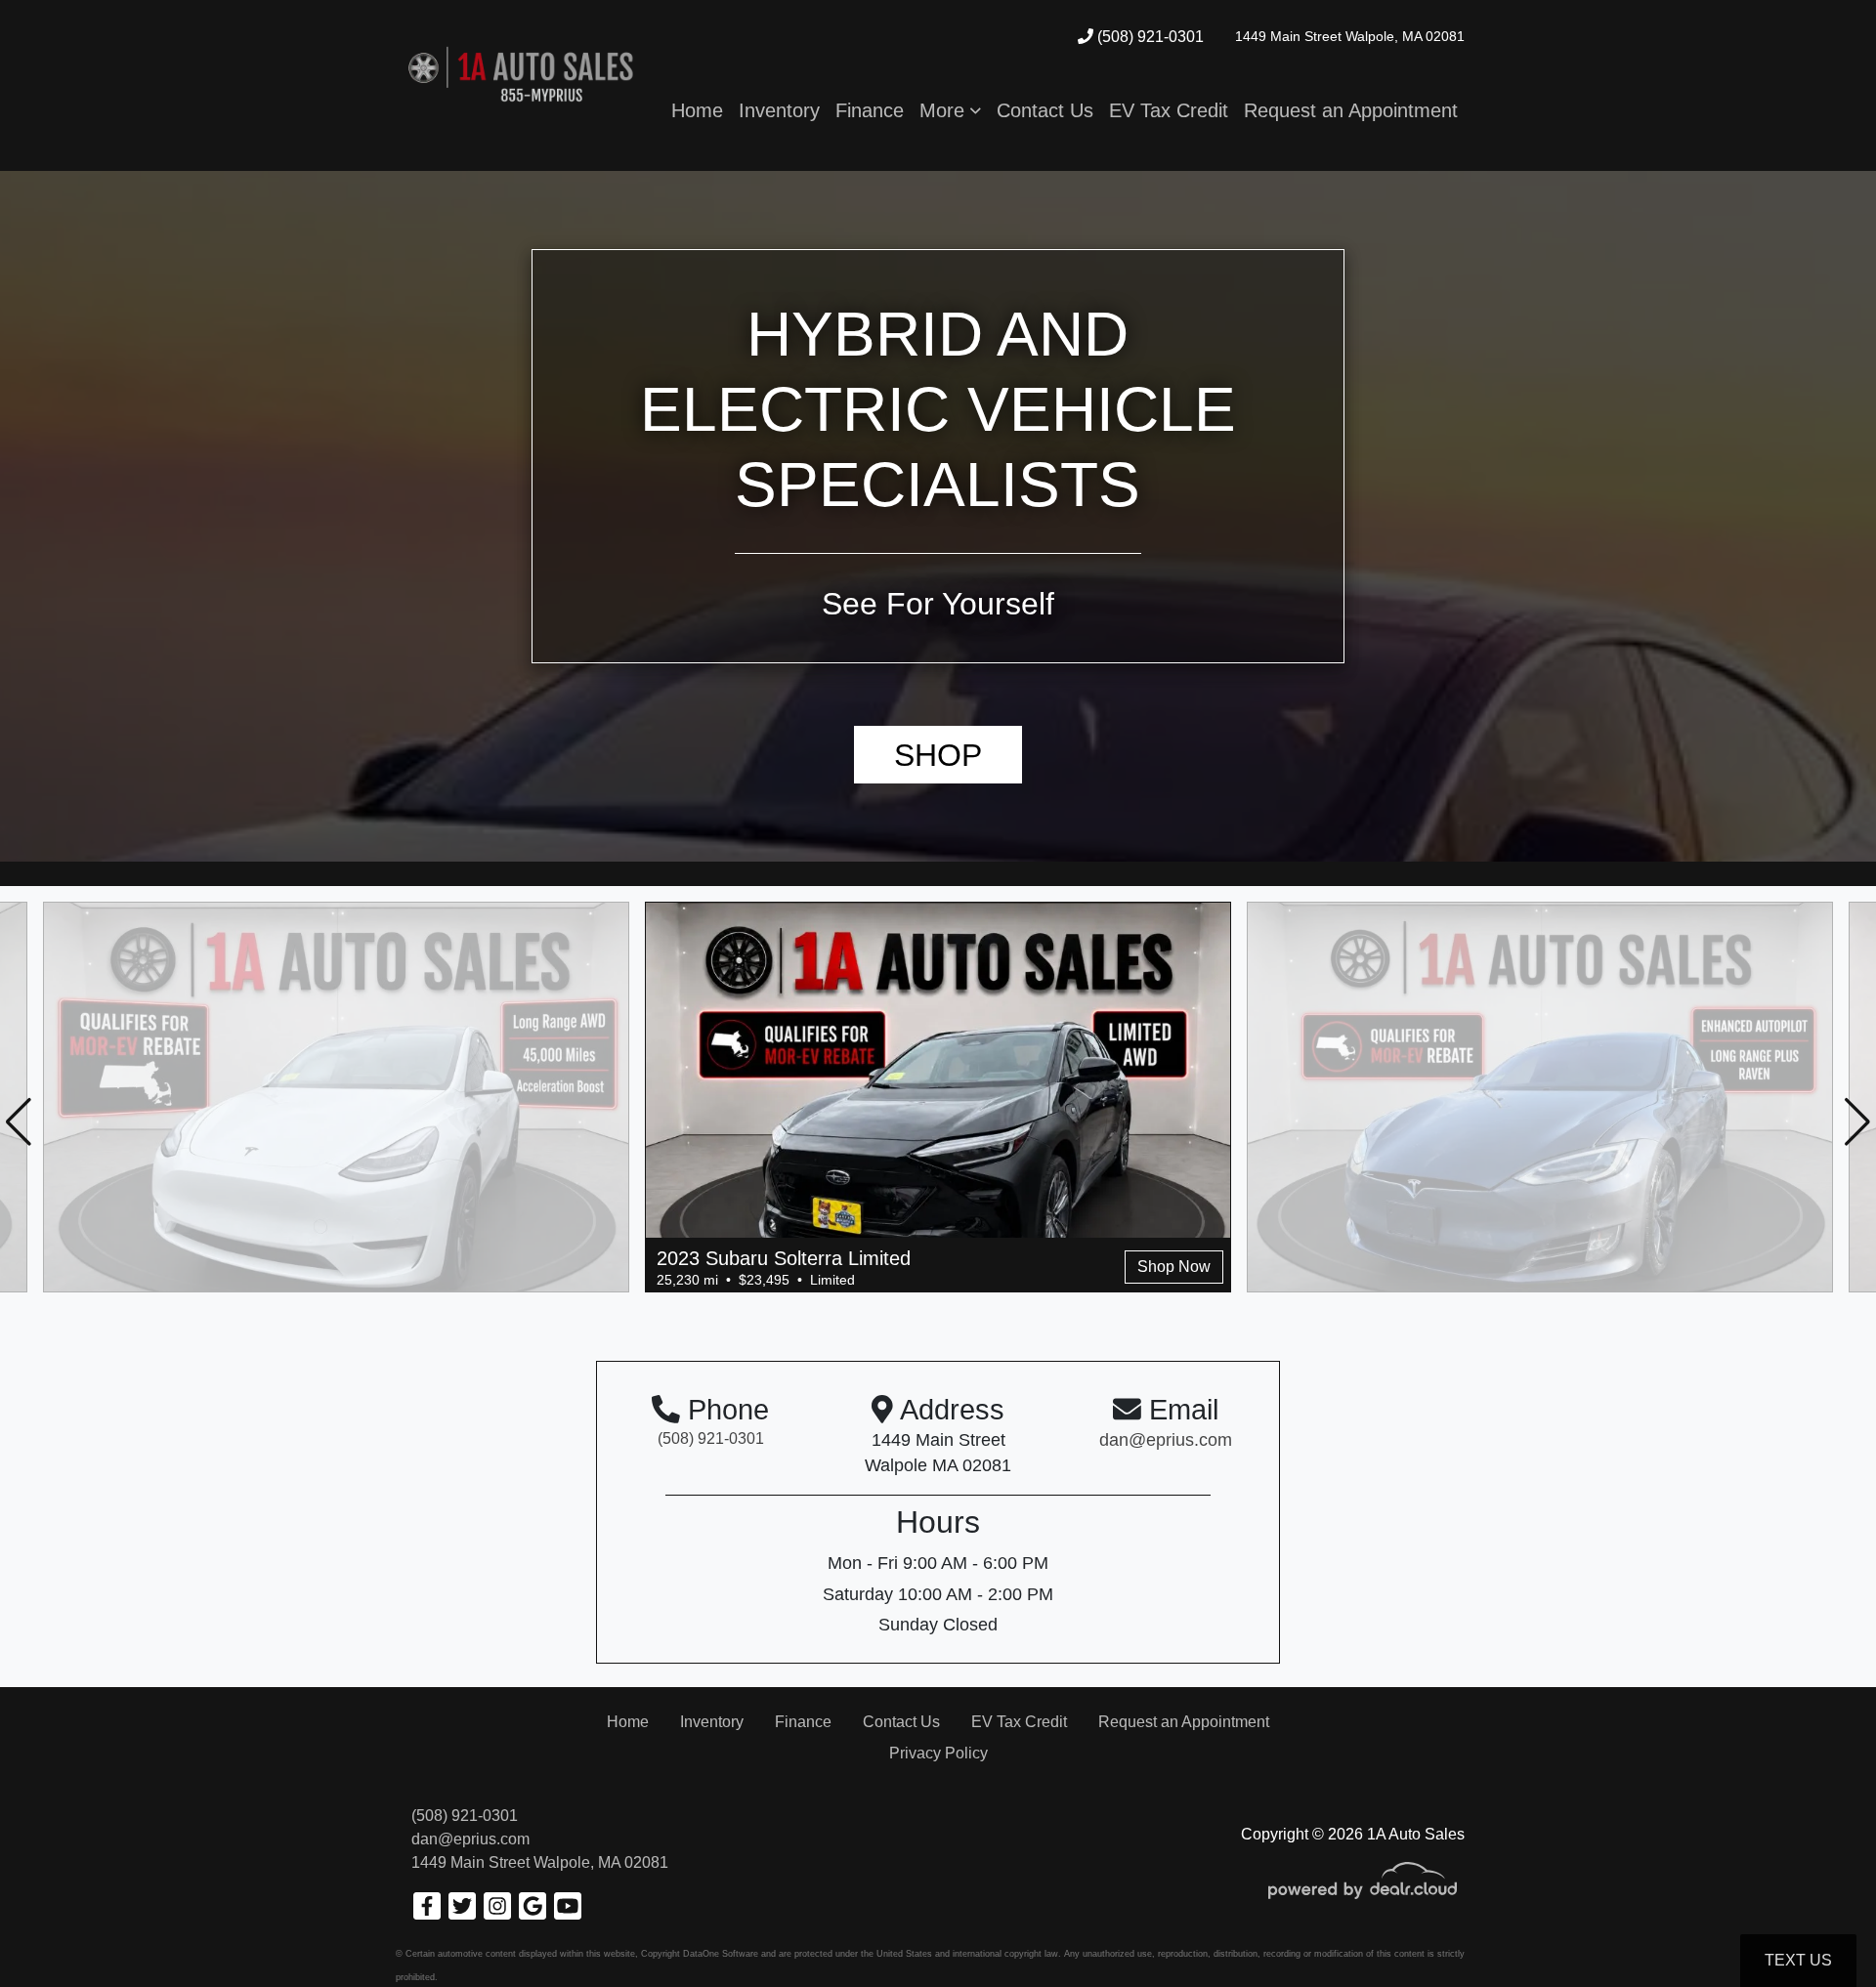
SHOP (938, 755)
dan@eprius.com (470, 1839)
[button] (950, 110)
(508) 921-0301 (1149, 37)
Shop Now (1174, 1267)
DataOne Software (721, 1954)
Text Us (1798, 1960)
